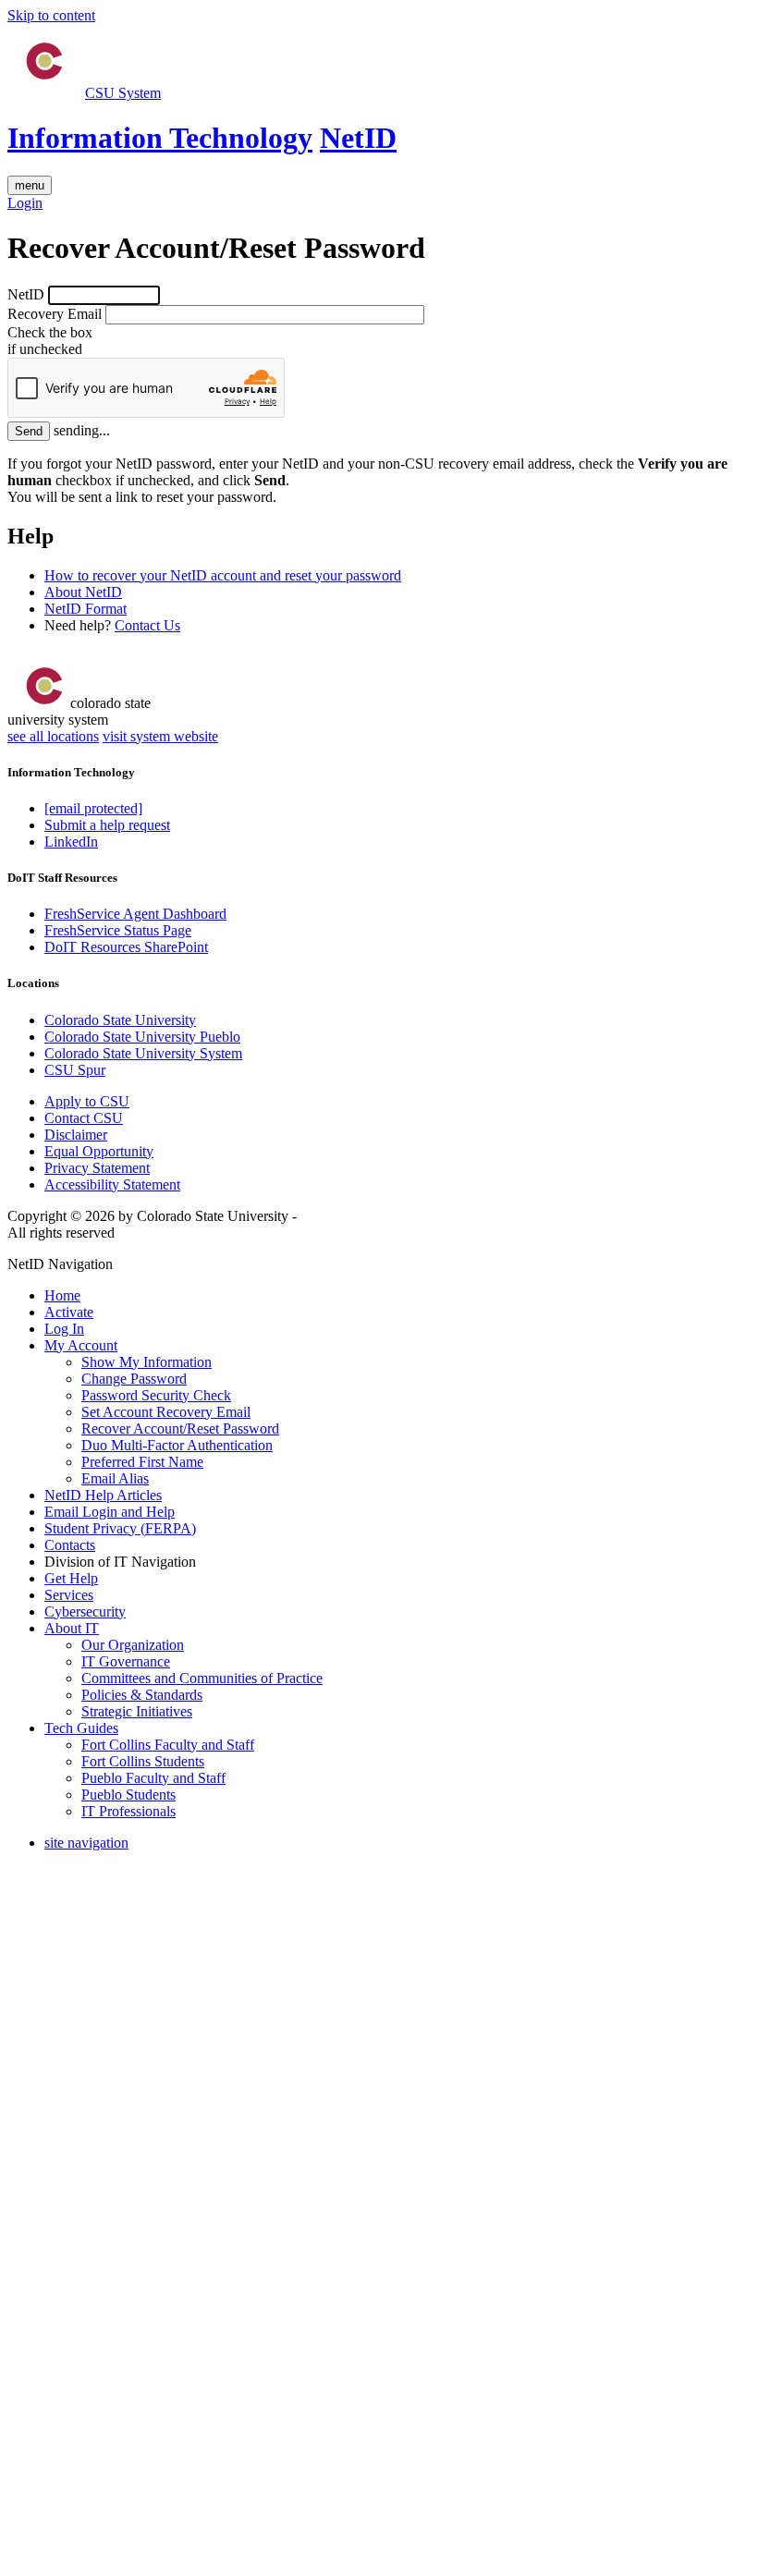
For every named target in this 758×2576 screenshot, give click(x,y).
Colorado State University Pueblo (142, 1037)
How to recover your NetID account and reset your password (223, 575)
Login (25, 203)
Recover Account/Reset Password (180, 1428)
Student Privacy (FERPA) (120, 1528)
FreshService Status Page (118, 930)
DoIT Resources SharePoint (126, 947)
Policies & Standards (142, 1695)
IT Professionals (128, 1811)
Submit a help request (107, 825)
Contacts (70, 1545)
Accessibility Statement (112, 1184)
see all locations (53, 736)
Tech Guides (81, 1728)
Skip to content (51, 15)
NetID (358, 138)
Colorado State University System (143, 1053)
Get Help (71, 1578)
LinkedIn (71, 842)
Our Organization (133, 1645)
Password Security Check (156, 1395)
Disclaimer (76, 1135)
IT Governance (126, 1661)
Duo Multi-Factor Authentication (177, 1445)
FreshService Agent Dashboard (135, 914)
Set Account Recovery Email (166, 1412)
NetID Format (86, 609)
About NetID (83, 592)
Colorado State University (120, 1020)
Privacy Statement (97, 1168)
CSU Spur (75, 1070)
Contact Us (147, 625)
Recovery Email (55, 314)
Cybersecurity (85, 1612)
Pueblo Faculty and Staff (153, 1778)
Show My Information (147, 1362)
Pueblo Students (128, 1795)
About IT (72, 1628)
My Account (81, 1345)
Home (62, 1295)
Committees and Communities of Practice (202, 1678)
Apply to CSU (87, 1101)
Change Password (134, 1379)
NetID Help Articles (103, 1495)
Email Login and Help (110, 1512)
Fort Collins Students (143, 1761)
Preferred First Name (142, 1462)
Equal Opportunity (99, 1151)
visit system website (160, 736)
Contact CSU (84, 1118)
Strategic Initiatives (137, 1711)
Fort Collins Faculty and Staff (168, 1745)
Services (69, 1595)
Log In (64, 1329)
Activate (69, 1312)
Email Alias (115, 1478)
